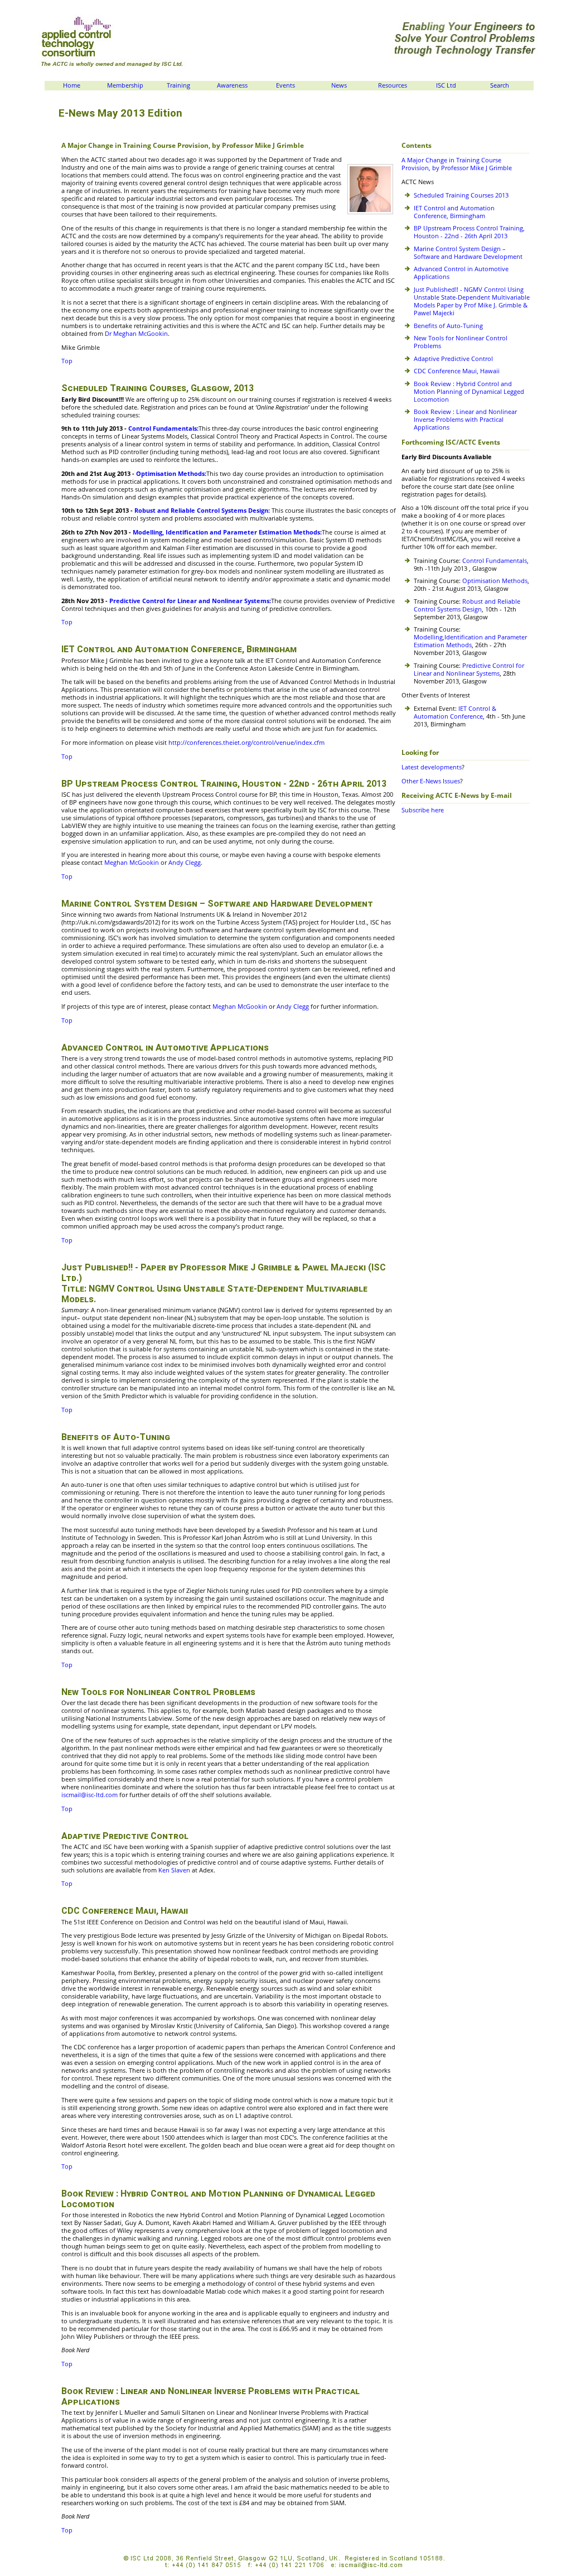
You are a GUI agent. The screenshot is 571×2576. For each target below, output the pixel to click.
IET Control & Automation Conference (455, 712)
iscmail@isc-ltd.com (90, 1795)
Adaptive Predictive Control (453, 359)
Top (67, 361)
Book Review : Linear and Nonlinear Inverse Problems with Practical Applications (465, 420)
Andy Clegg (184, 863)
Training (178, 85)
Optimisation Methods (495, 581)
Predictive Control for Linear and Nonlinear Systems (469, 670)
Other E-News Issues (431, 781)
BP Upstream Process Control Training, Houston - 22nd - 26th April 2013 (469, 232)
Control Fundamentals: (163, 428)
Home (72, 85)
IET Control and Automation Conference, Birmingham (454, 212)
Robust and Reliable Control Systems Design (467, 605)
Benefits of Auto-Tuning (448, 326)
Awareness (232, 85)
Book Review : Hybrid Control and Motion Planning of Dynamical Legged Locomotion (469, 392)
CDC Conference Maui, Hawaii (457, 371)
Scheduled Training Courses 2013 (461, 195)
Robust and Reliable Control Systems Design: (202, 511)
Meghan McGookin (132, 863)
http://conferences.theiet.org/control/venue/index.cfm (246, 743)
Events (285, 85)
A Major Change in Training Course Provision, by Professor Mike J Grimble (457, 164)
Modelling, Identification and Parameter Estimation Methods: (227, 532)
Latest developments (432, 767)
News (339, 85)
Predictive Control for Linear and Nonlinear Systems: (190, 601)
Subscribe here (423, 810)
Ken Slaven (175, 1870)
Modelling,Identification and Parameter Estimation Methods (470, 641)
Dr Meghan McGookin (136, 334)
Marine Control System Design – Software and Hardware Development (468, 253)
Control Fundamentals (495, 561)
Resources (393, 85)
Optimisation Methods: (171, 474)
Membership (125, 85)
